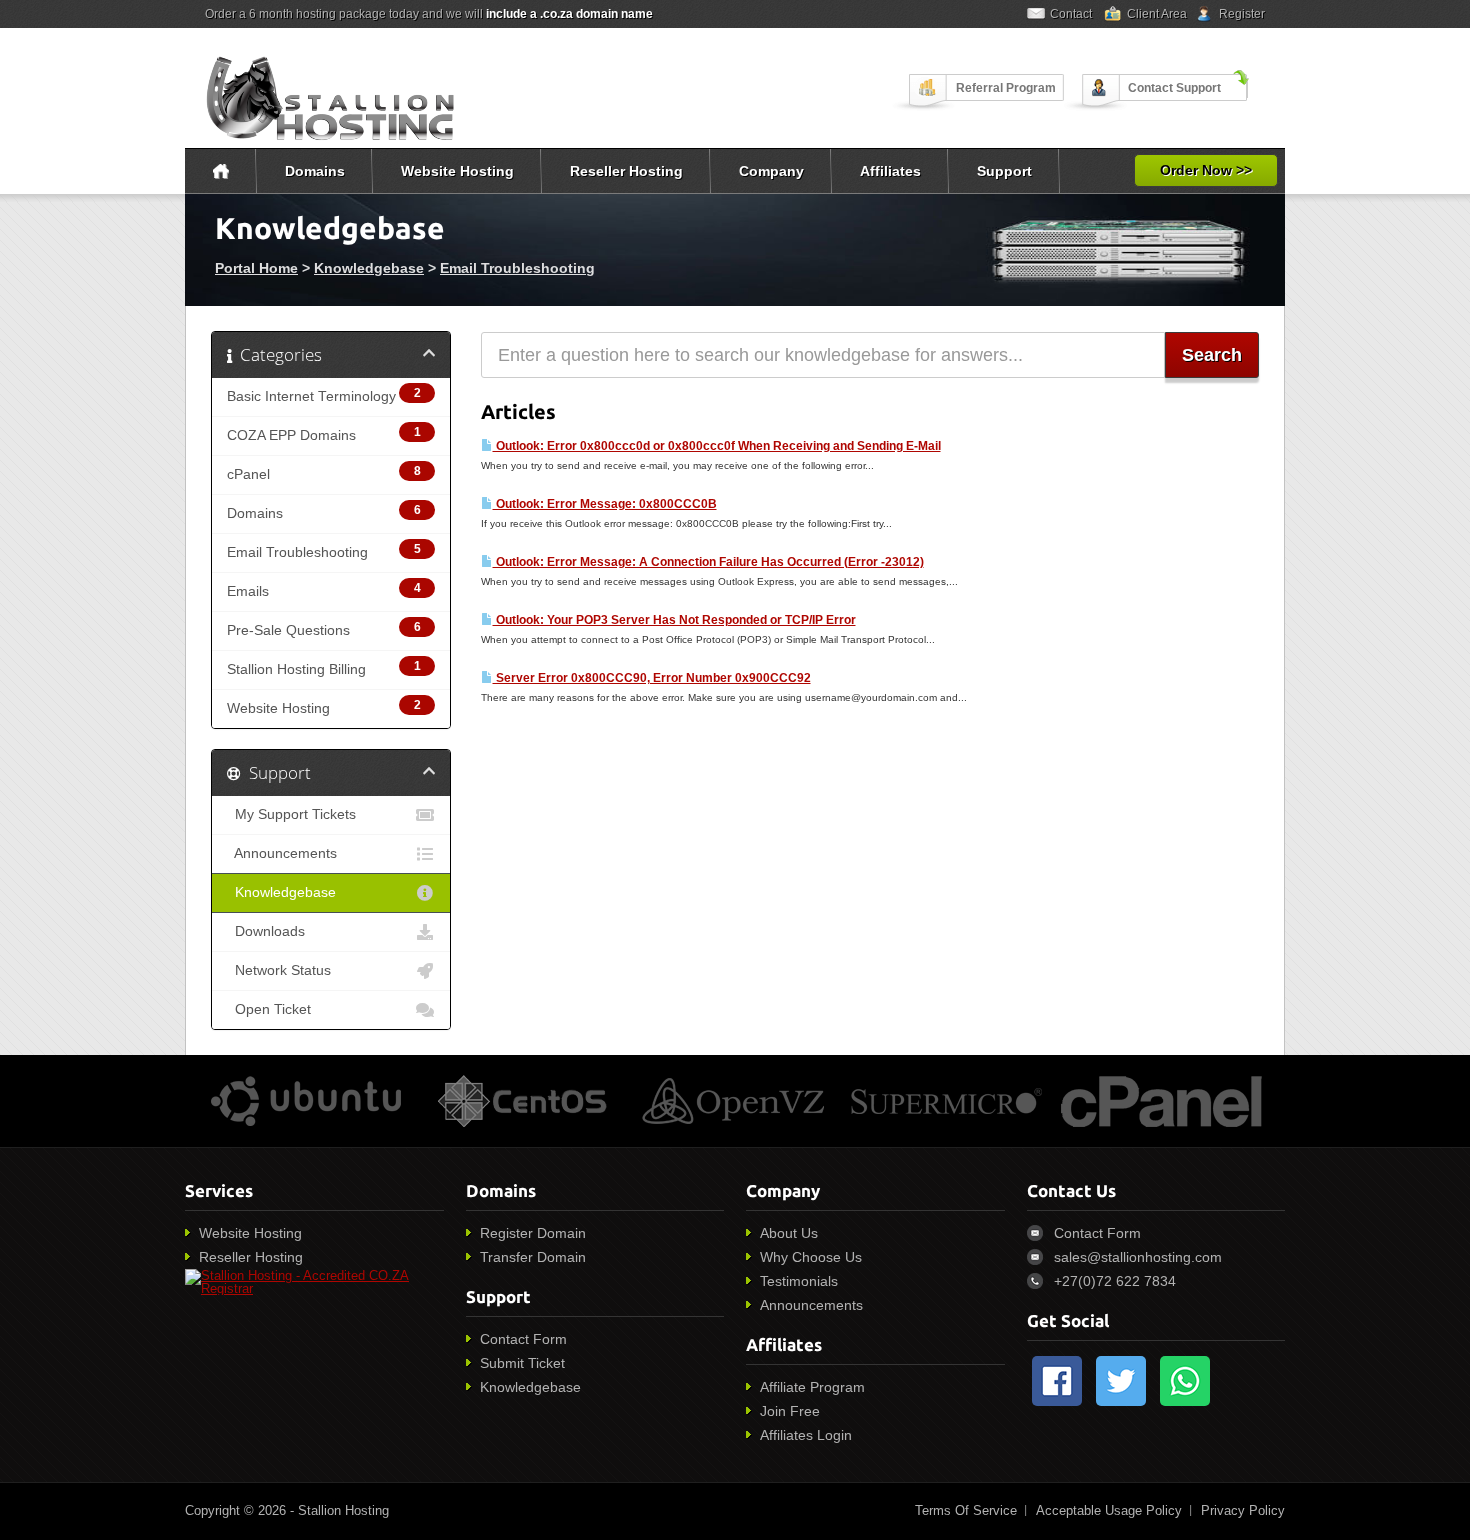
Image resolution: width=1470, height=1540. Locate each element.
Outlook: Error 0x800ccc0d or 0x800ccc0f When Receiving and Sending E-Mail (717, 446)
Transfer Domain (533, 1257)
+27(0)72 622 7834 (1115, 1281)
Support (1004, 171)
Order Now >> (1206, 170)
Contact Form (523, 1339)
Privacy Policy (1243, 1510)
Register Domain (533, 1233)
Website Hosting (457, 171)
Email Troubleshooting (517, 268)
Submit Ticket (522, 1363)
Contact (1071, 14)
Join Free (790, 1411)
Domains (315, 171)
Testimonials (799, 1281)
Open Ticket (269, 1009)
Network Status (279, 970)
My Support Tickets (291, 814)
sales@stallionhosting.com (1138, 1257)
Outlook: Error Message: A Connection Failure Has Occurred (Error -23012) (708, 562)
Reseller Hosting (626, 171)
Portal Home (256, 268)
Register (1242, 14)
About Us (789, 1233)
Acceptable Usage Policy (1109, 1510)
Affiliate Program (812, 1387)
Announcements (282, 853)
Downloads (266, 931)
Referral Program (1006, 88)
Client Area (1157, 14)
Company (771, 171)
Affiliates (890, 171)
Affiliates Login (806, 1435)
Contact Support (1174, 88)
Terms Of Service (966, 1510)
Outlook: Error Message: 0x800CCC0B (605, 504)
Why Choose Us (811, 1257)
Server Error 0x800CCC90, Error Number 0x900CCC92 (652, 678)
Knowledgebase (369, 268)
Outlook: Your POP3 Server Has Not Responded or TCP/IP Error (674, 620)
